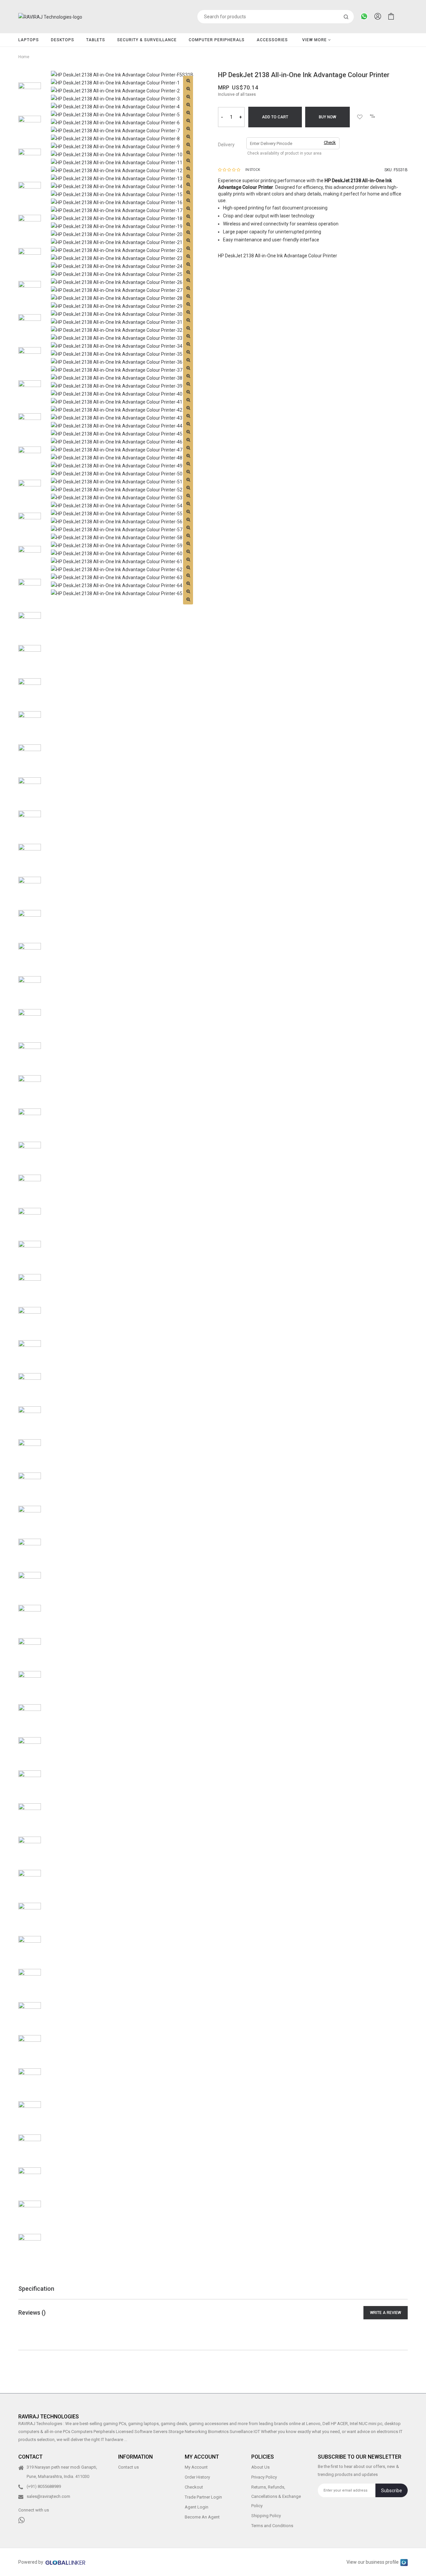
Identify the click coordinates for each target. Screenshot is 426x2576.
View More (315, 40)
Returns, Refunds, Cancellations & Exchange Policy (276, 2496)
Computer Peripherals (217, 40)
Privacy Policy (264, 2477)
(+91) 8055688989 (44, 2486)
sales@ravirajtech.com (48, 2496)
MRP (224, 88)
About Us (260, 2467)
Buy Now (327, 117)
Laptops (29, 40)
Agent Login (197, 2507)
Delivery (226, 145)
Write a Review (386, 2313)
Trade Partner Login (203, 2497)
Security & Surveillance (147, 40)
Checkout (194, 2487)
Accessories (272, 40)
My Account (196, 2467)
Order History (197, 2477)
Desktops (63, 40)
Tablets (96, 40)
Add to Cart (275, 117)
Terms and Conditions (272, 2526)
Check (330, 142)
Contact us (128, 2467)
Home (24, 57)
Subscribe (392, 2491)
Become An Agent (202, 2517)
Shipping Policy (266, 2516)
